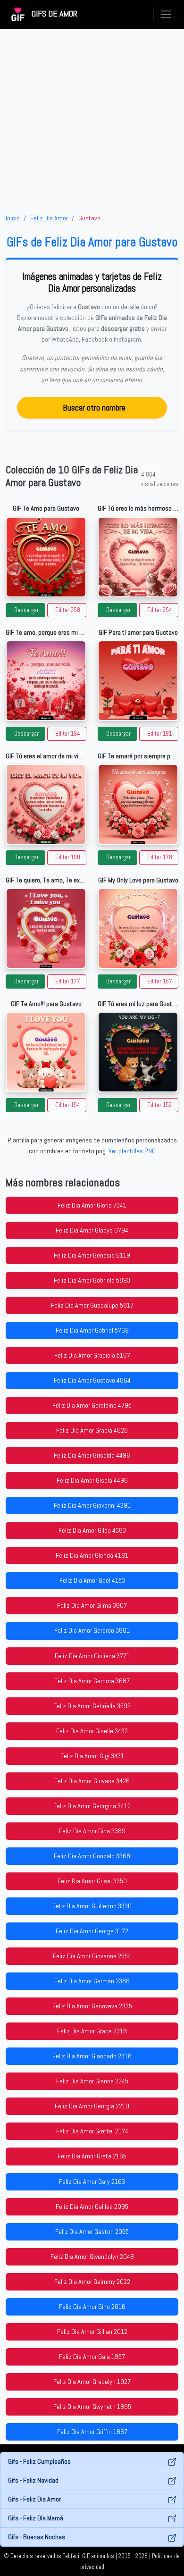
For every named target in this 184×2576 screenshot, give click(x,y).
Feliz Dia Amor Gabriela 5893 (92, 1280)
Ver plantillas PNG (132, 1151)
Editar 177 (68, 982)
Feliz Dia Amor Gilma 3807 (92, 1605)
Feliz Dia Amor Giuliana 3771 (92, 1656)
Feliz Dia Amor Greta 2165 (92, 2156)
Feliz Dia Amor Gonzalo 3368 (92, 1856)
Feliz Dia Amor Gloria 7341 (92, 1205)
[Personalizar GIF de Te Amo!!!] (46, 1052)
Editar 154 (68, 1105)
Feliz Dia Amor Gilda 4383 (92, 1530)
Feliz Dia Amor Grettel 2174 (92, 2131)
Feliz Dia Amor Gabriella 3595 (92, 1706)
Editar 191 (159, 734)
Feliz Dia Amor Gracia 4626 (92, 1430)
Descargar (26, 610)
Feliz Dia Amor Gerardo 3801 (92, 1630)
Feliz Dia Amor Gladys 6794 (92, 1230)
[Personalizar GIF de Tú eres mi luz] (138, 1052)
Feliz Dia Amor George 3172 (92, 1931)
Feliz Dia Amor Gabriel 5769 (92, 1330)
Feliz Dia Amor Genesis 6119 (92, 1255)
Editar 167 (160, 982)
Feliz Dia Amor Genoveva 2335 (92, 2006)
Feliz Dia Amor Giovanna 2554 (92, 1956)
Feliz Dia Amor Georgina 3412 (92, 1806)
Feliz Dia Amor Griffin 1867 (92, 2432)
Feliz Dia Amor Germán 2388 (92, 1981)
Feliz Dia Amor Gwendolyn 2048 (92, 2257)
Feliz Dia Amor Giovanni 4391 (92, 1505)
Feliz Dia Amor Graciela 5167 (92, 1355)
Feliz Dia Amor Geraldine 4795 (92, 1405)
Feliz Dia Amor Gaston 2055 (92, 2232)
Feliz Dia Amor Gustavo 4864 (92, 1380)
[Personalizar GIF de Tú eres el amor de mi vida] (46, 804)
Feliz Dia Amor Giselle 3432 (92, 1731)
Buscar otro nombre (94, 407)
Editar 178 (160, 857)
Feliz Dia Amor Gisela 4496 (92, 1480)
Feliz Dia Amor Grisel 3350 (92, 1881)
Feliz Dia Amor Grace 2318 (92, 2031)
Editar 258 (68, 610)
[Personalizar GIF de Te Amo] (46, 557)
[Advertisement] (92, 121)
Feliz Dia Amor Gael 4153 (92, 1580)
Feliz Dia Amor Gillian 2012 (92, 2332)
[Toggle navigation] (166, 14)
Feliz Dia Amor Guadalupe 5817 (92, 1305)
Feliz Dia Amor (49, 218)
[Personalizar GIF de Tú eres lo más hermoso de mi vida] (138, 557)
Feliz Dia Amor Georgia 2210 (92, 2106)
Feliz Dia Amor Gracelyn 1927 (92, 2382)
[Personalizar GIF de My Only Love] (138, 928)
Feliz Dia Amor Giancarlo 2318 (92, 2056)
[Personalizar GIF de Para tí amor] (138, 681)
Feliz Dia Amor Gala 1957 (92, 2357)
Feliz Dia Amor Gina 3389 (92, 1831)
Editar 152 (159, 1105)
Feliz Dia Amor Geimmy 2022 (92, 2282)
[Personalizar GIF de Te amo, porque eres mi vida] (46, 681)
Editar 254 (160, 610)
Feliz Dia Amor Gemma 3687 (92, 1681)
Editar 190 (68, 857)
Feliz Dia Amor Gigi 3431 (92, 1756)
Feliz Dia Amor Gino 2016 (92, 2307)
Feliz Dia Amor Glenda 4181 (92, 1555)
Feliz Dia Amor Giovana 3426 (92, 1781)
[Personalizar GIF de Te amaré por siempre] (138, 804)
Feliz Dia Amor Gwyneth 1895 (92, 2407)
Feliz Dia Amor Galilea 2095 (92, 2207)
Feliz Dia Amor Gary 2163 (92, 2182)
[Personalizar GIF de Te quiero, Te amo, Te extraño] (46, 928)
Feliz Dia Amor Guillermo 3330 (92, 1906)
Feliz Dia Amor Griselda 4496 (92, 1455)
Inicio (13, 218)
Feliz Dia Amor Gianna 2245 (92, 2081)
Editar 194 (68, 734)
